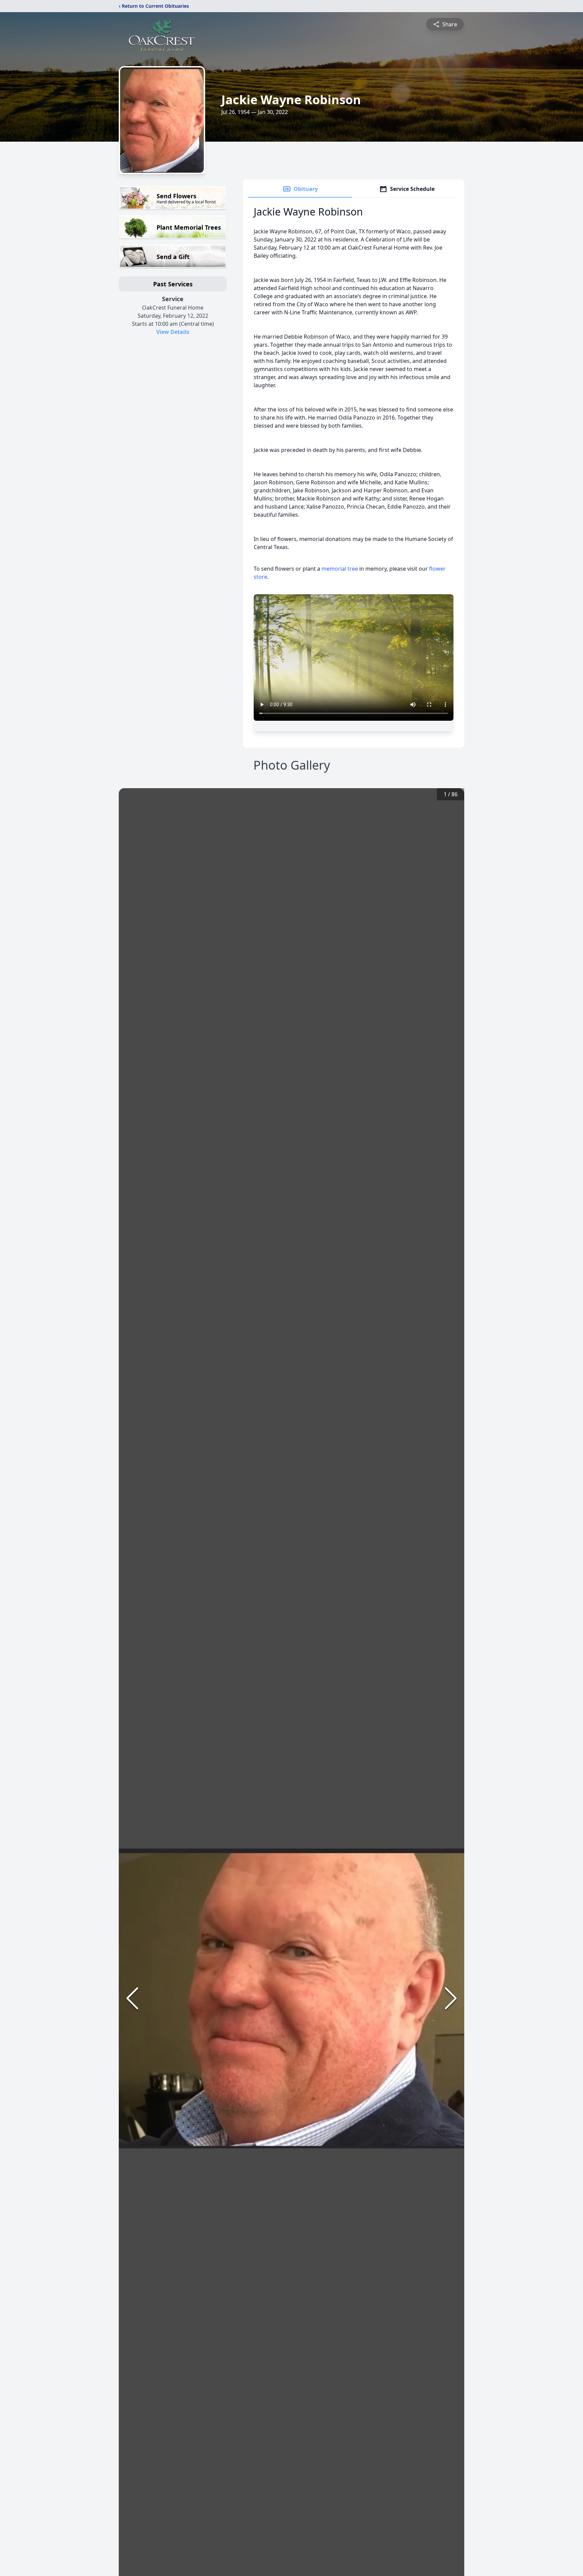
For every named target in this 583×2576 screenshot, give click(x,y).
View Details (173, 332)
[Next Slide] (451, 1998)
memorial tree (340, 569)
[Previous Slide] (132, 1998)
